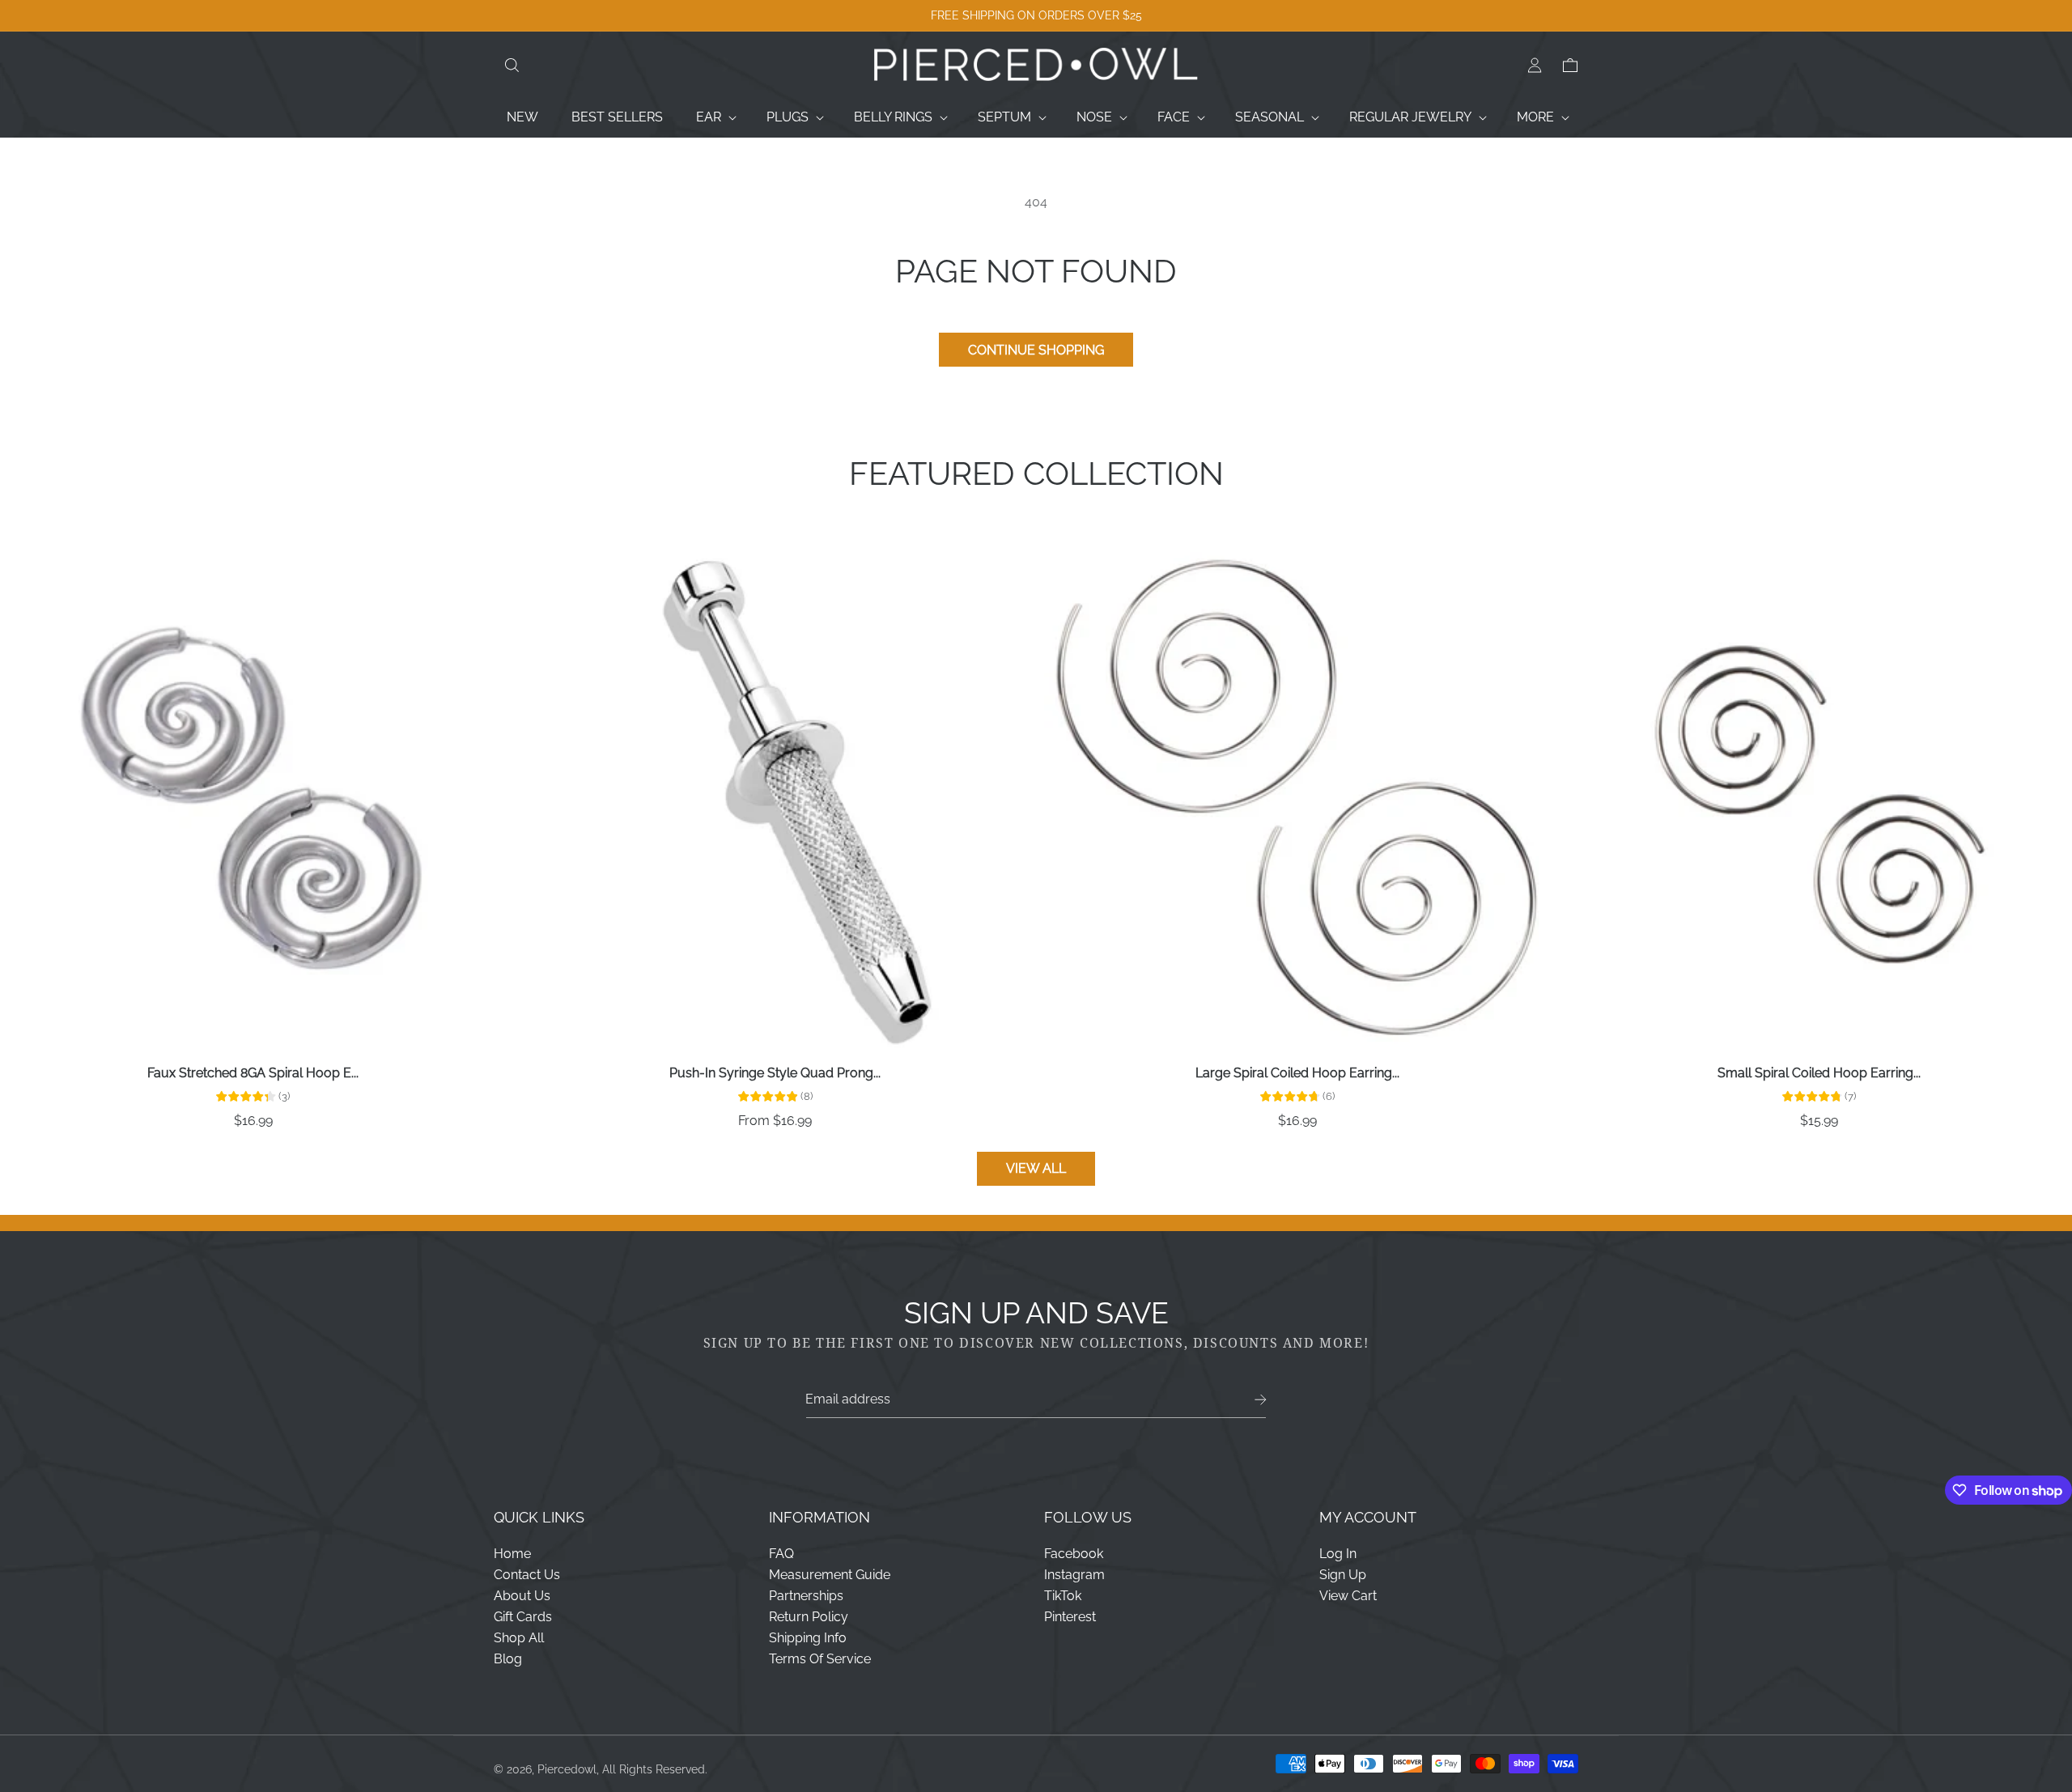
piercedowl (567, 1769)
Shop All (519, 1638)
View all (1036, 1168)
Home (512, 1554)
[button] (512, 66)
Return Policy (809, 1617)
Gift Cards (523, 1617)
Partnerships (806, 1596)
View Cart (1348, 1596)
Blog (508, 1659)
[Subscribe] (1261, 1400)
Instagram (1074, 1575)
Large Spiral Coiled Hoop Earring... (1297, 1073)
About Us (522, 1596)
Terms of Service (820, 1659)
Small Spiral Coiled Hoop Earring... (1819, 1073)
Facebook (1074, 1554)
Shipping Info (808, 1638)
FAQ (781, 1554)
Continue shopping (1036, 350)
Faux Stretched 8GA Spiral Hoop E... (253, 1073)
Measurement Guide (830, 1575)
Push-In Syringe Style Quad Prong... (775, 1073)
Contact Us (527, 1575)
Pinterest (1070, 1617)
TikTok (1063, 1596)
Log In (1338, 1554)
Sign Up (1343, 1575)
